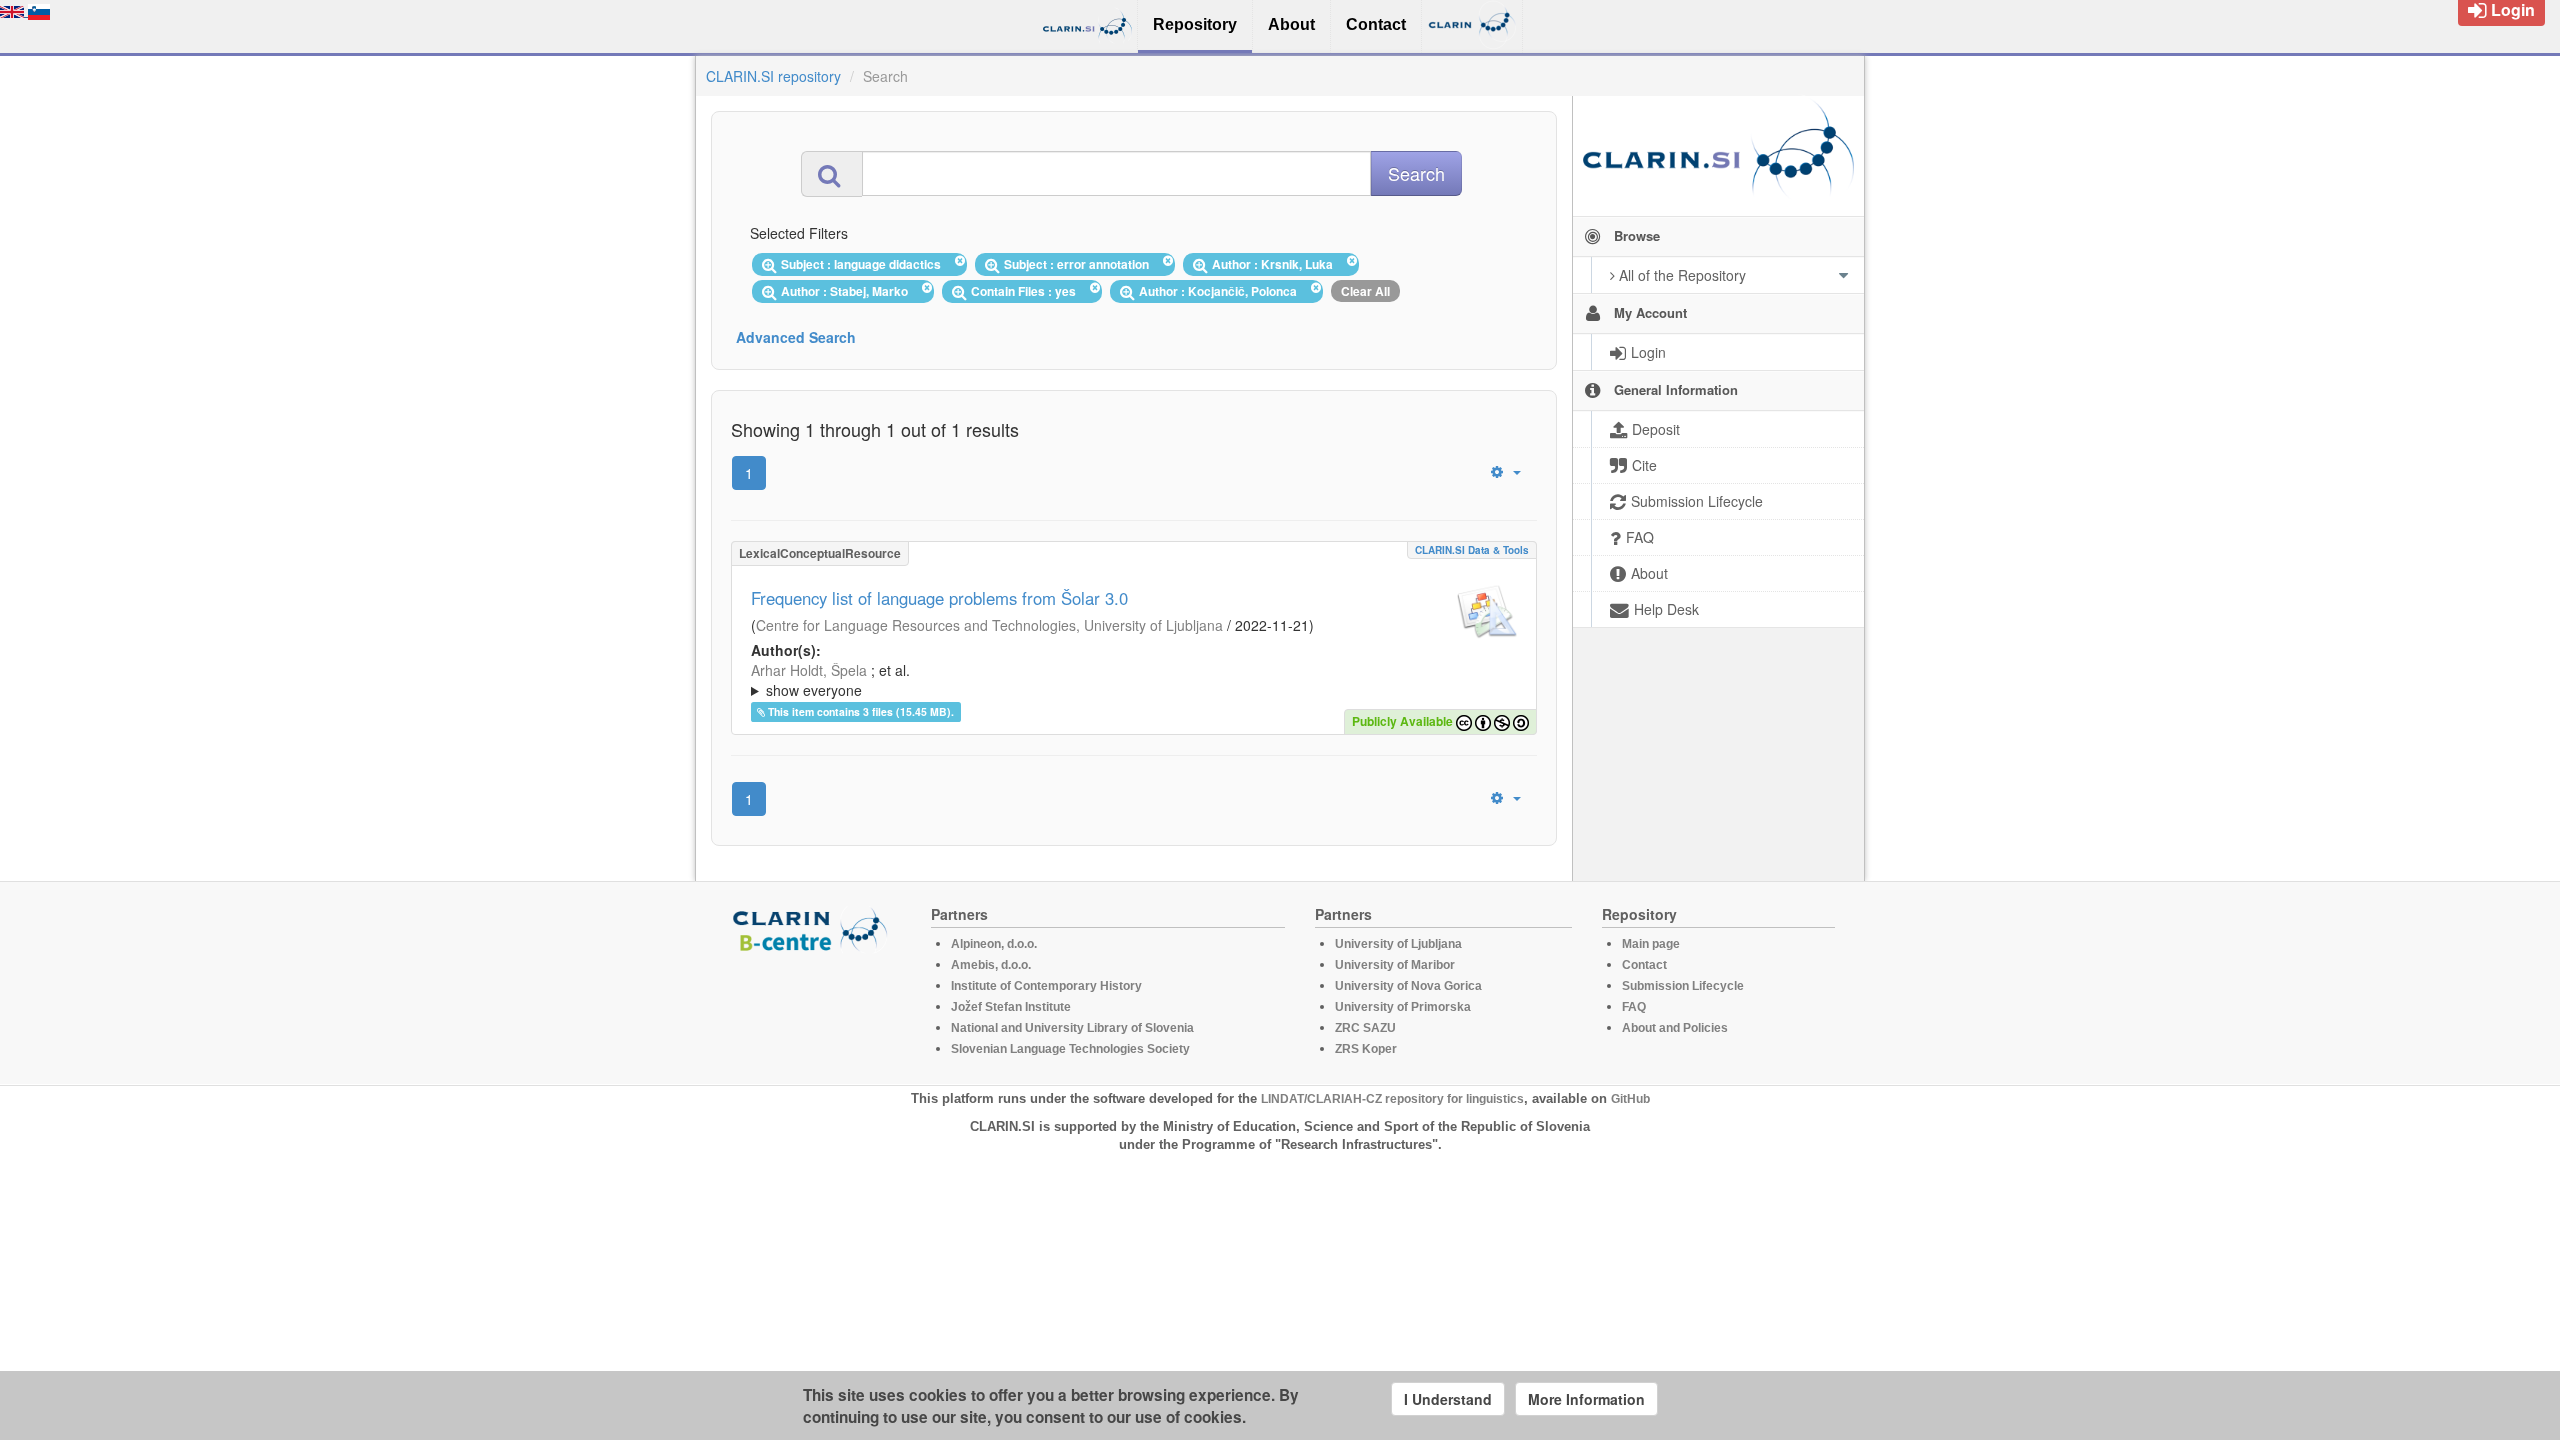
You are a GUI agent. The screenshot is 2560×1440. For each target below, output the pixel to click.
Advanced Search (796, 337)
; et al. (830, 680)
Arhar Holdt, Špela (809, 670)
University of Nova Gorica (1408, 986)
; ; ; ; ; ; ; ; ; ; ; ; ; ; (1131, 680)
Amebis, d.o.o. (991, 965)
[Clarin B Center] (813, 928)
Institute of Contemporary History (1046, 986)
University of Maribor (1395, 965)
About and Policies (1675, 1028)
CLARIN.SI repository (773, 76)
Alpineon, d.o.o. (994, 944)
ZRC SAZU (1365, 1028)
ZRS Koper (1366, 1049)
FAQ (1634, 1007)
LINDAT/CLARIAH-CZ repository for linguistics (1392, 1099)
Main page (1651, 944)
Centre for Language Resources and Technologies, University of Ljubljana (989, 625)
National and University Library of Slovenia (1072, 1028)
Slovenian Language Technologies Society (1070, 1049)
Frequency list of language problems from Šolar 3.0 (939, 598)
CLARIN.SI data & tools (1472, 550)
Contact (1644, 965)
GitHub (1630, 1099)
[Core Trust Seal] (813, 1010)
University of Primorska (1403, 1007)
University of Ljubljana (1398, 944)
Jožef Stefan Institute (1011, 1007)
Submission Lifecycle (1683, 986)
